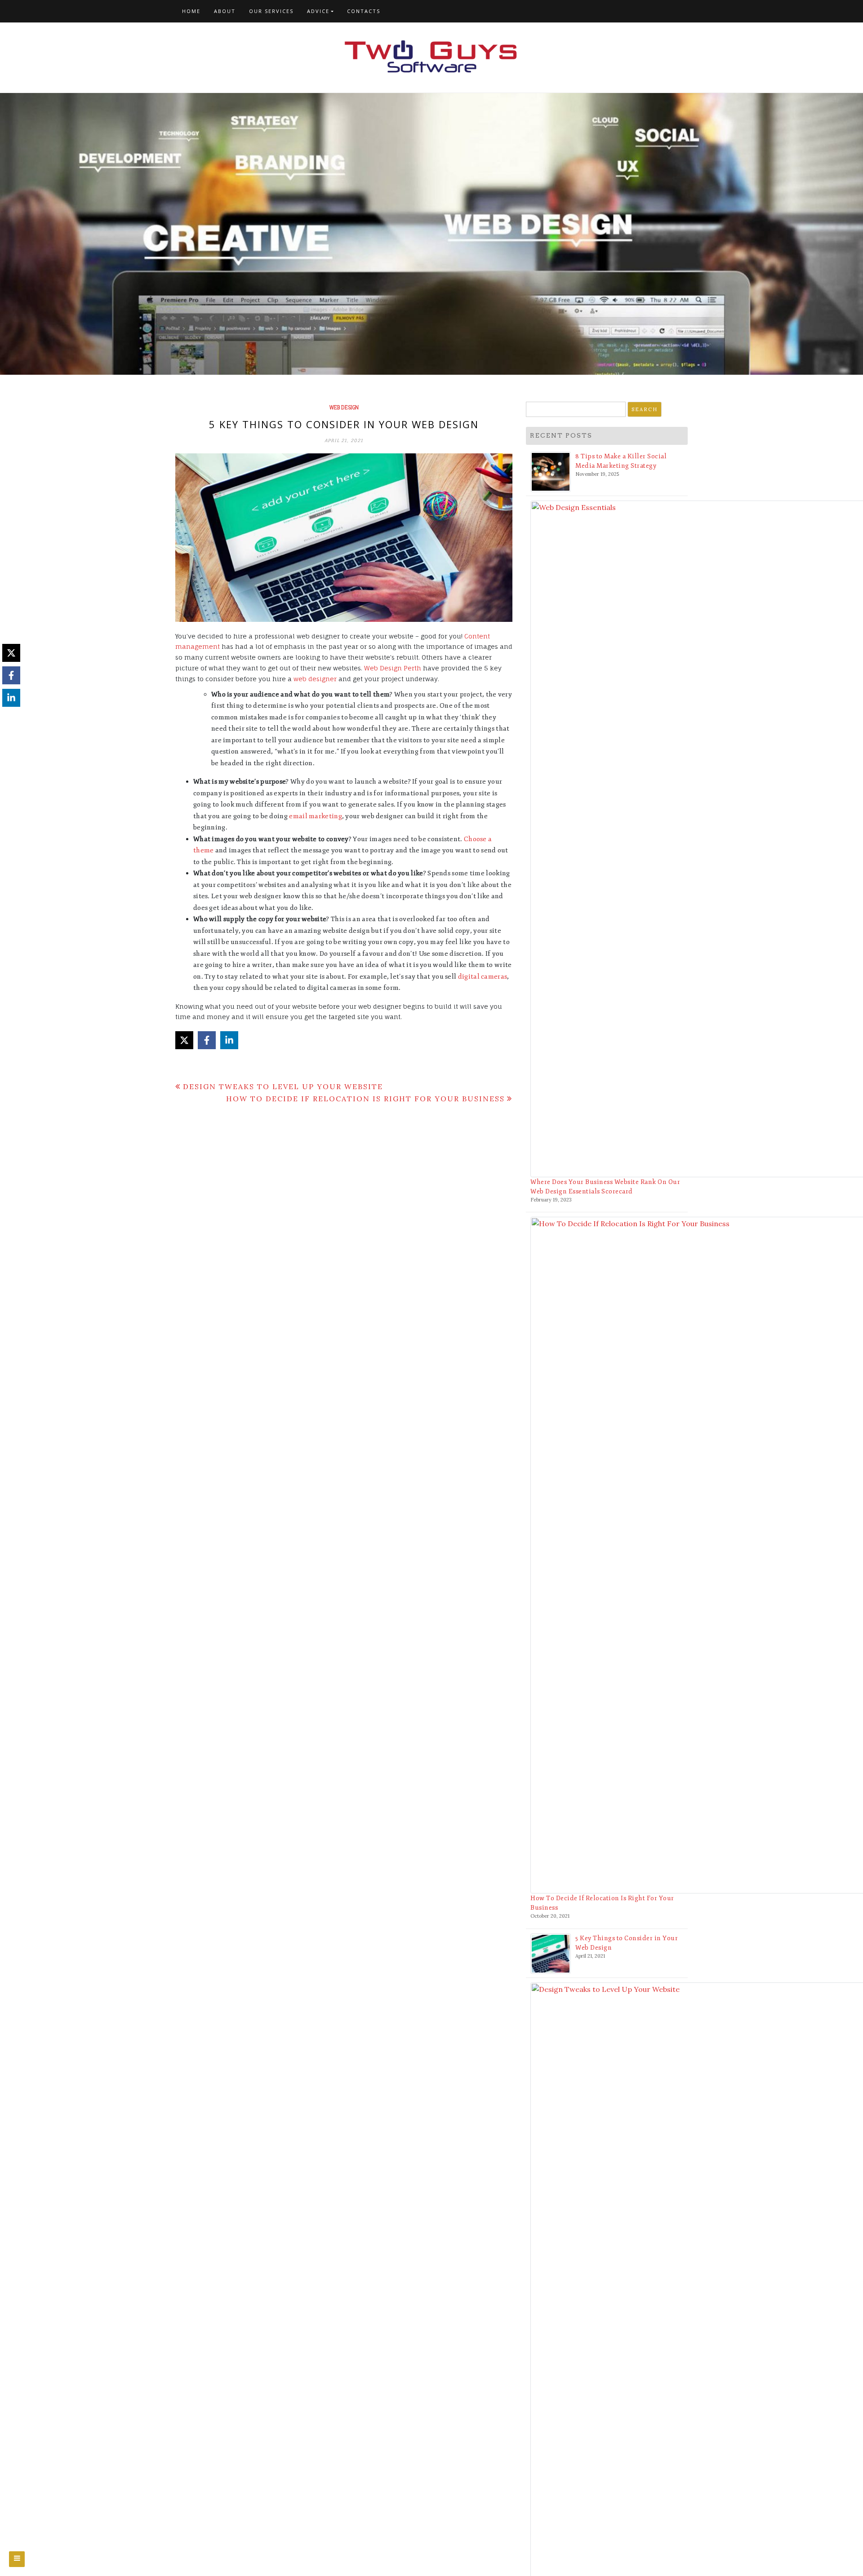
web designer (315, 679)
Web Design (344, 408)
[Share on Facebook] (207, 1040)
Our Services (271, 11)
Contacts (364, 11)
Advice (318, 11)
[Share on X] (184, 1040)
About (225, 11)
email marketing (316, 816)
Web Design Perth (393, 668)
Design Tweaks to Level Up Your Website (283, 1086)
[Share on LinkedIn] (229, 1040)
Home (191, 11)
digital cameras (483, 977)
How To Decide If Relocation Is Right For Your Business (365, 1099)
